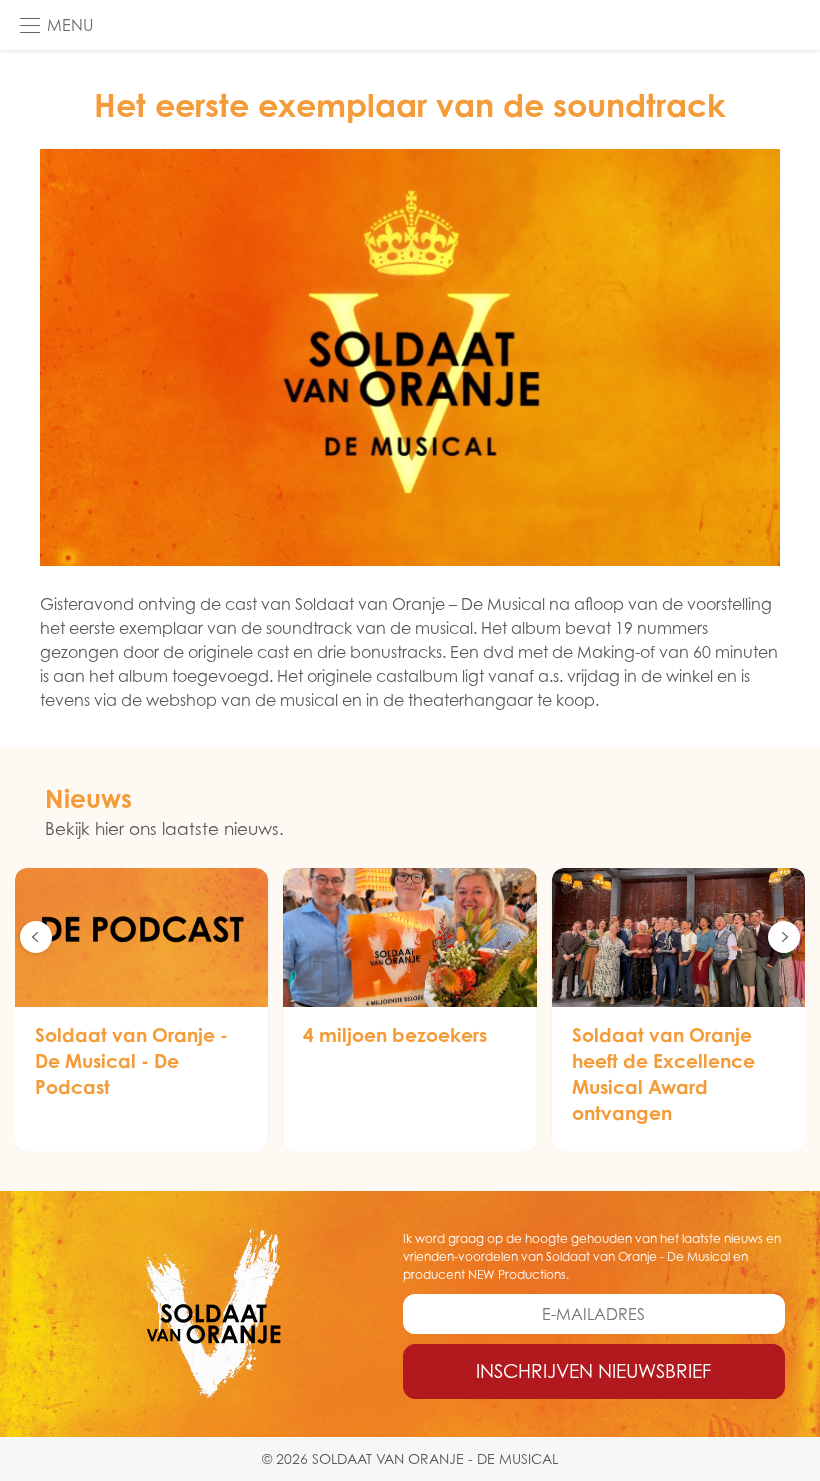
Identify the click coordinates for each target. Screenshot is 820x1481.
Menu (70, 25)
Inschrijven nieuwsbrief (593, 1371)
